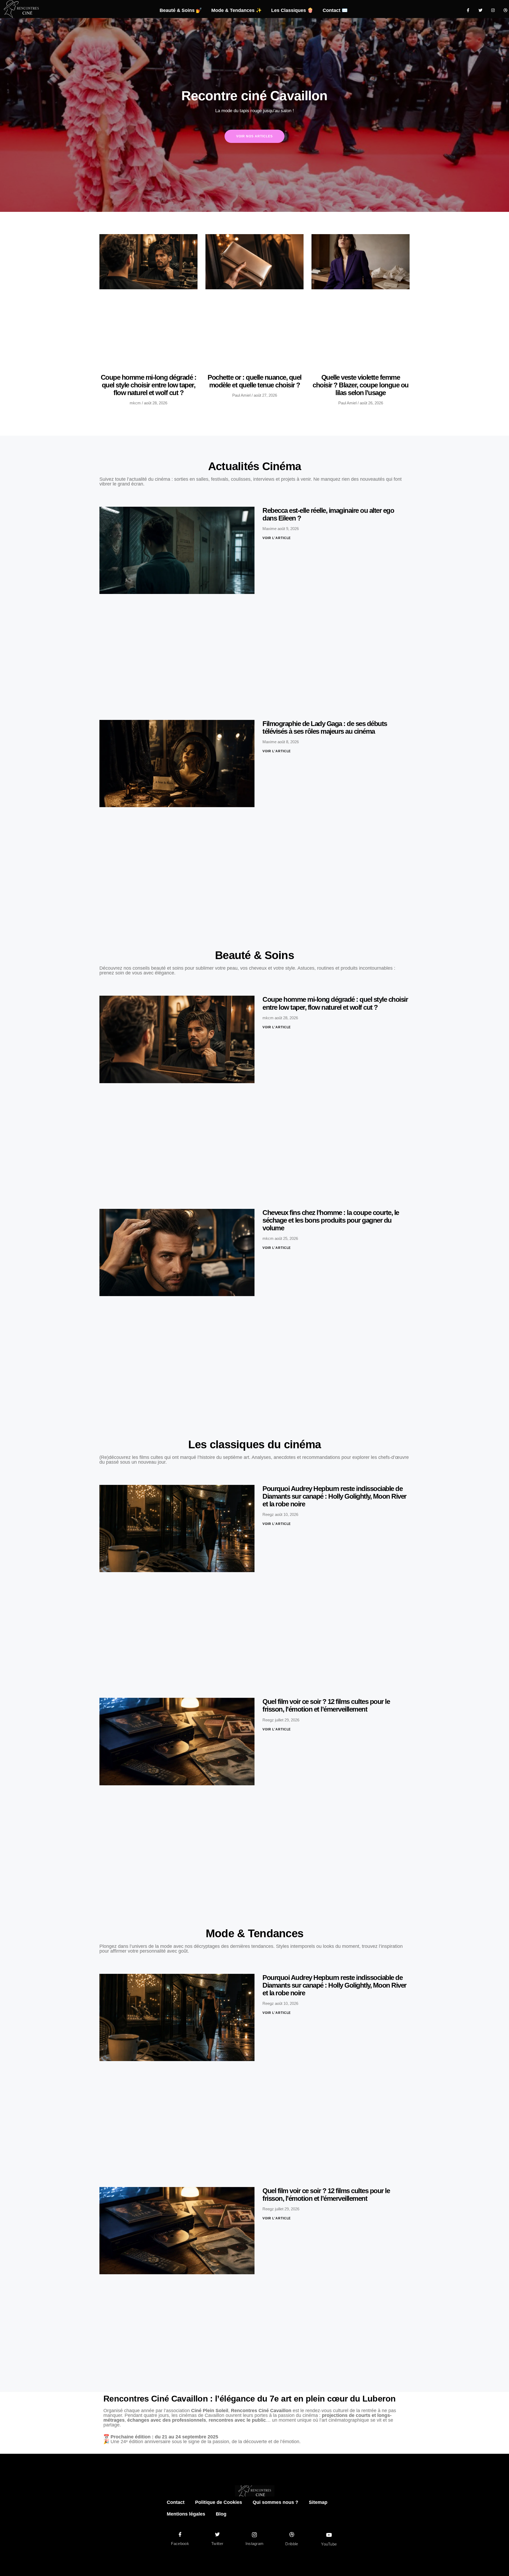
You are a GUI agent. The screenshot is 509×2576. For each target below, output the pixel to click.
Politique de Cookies (219, 2502)
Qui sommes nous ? (275, 2502)
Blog (221, 2514)
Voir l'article (277, 538)
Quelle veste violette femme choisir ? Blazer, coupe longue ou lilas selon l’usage (361, 385)
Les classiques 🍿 (292, 10)
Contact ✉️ (335, 10)
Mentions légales (186, 2514)
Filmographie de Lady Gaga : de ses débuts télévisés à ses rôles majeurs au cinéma (325, 727)
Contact (176, 2502)
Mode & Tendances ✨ (236, 10)
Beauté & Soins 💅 (181, 10)
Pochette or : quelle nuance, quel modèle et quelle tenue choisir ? (254, 381)
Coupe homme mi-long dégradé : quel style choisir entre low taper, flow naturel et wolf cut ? (149, 385)
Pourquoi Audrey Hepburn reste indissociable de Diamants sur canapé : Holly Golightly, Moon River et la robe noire (334, 1496)
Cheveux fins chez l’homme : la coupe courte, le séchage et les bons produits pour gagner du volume (331, 1220)
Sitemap (318, 2502)
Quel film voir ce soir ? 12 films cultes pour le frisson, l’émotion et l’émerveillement (326, 1705)
